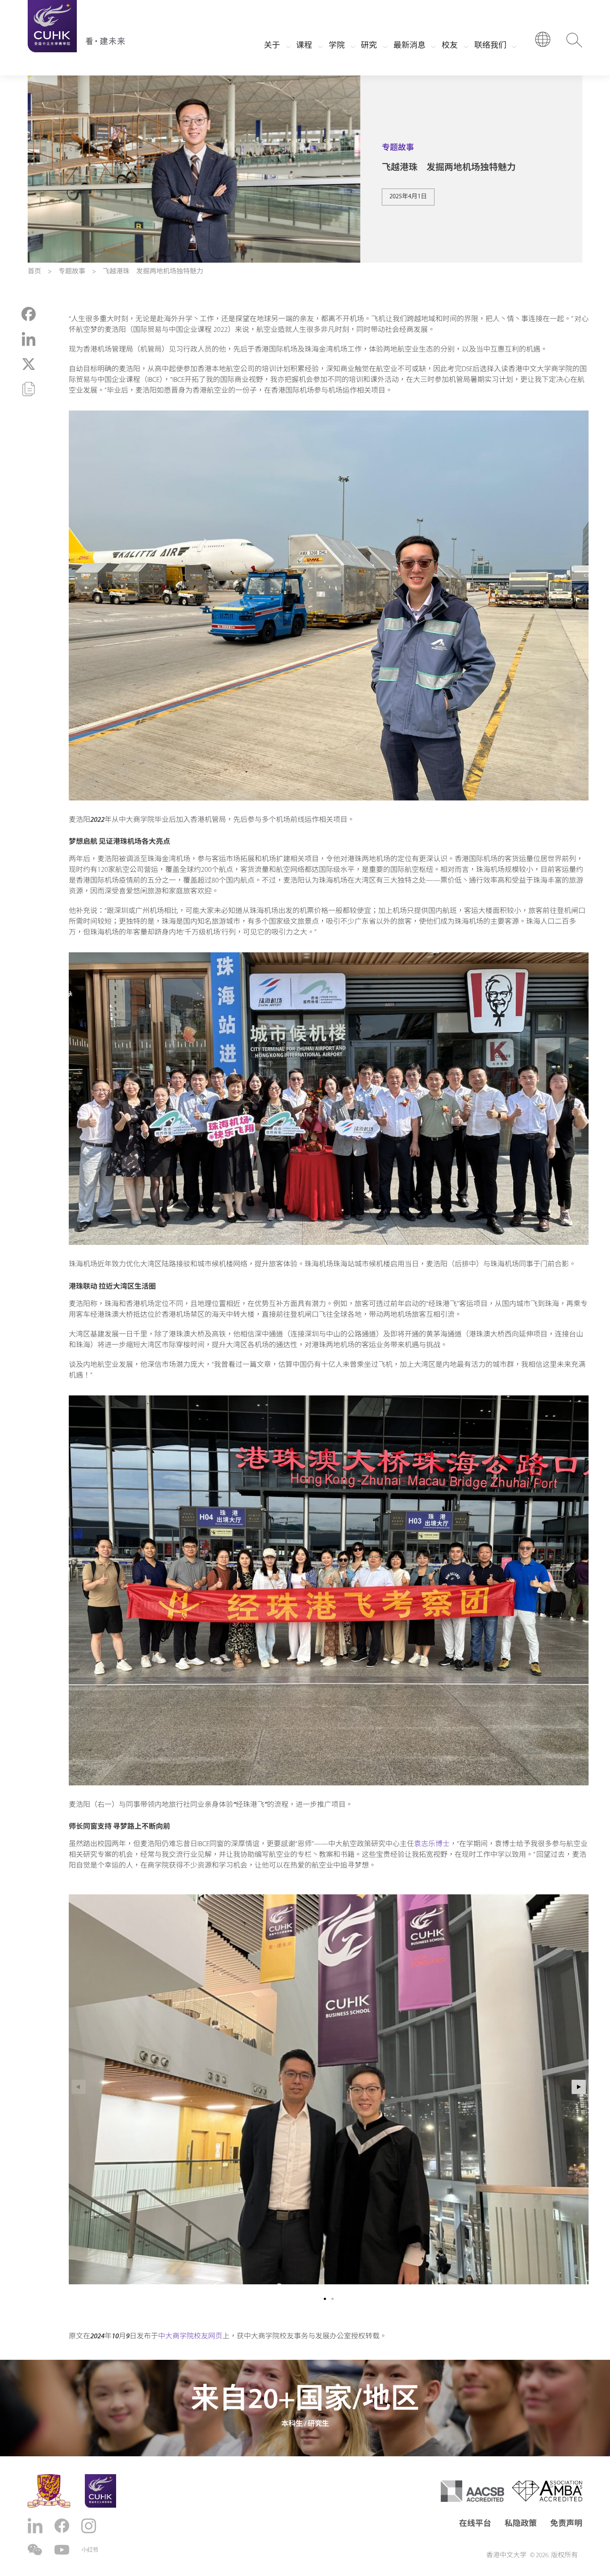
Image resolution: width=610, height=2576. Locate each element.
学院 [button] (337, 46)
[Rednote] (90, 2550)
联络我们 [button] (490, 46)
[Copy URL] (29, 389)
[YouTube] (63, 2550)
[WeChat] (36, 2550)
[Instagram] (90, 2526)
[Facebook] (63, 2526)
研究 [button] (369, 46)
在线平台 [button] (475, 2524)
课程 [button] (304, 46)
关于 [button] (272, 46)
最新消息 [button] (409, 46)
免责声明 (566, 2524)
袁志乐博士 (432, 1844)
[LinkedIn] (36, 2526)
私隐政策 (521, 2524)
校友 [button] (450, 46)
